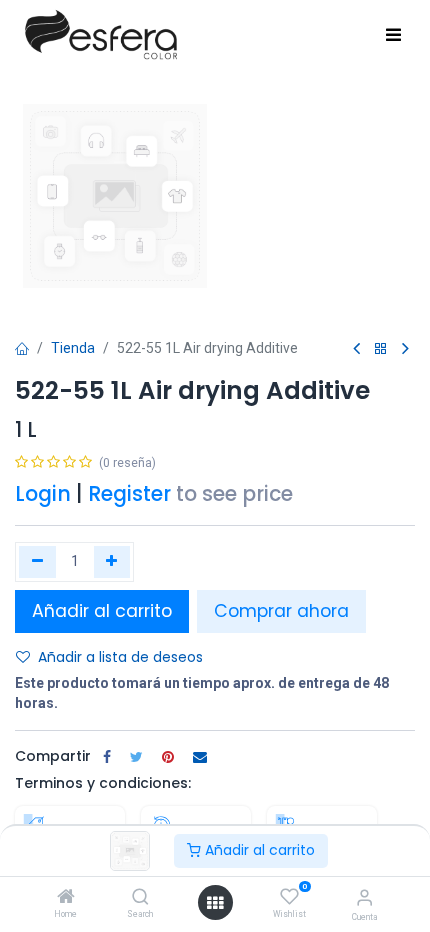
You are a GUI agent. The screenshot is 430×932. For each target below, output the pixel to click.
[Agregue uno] (112, 562)
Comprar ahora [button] (281, 611)
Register (129, 494)
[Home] (66, 898)
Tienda (73, 348)
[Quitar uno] (37, 562)
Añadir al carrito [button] (102, 611)
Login (43, 494)
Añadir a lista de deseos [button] (120, 657)
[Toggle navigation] (393, 36)
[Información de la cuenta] (364, 897)
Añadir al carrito (258, 850)
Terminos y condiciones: (103, 783)
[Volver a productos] (381, 349)
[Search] (140, 898)
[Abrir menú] (215, 903)
